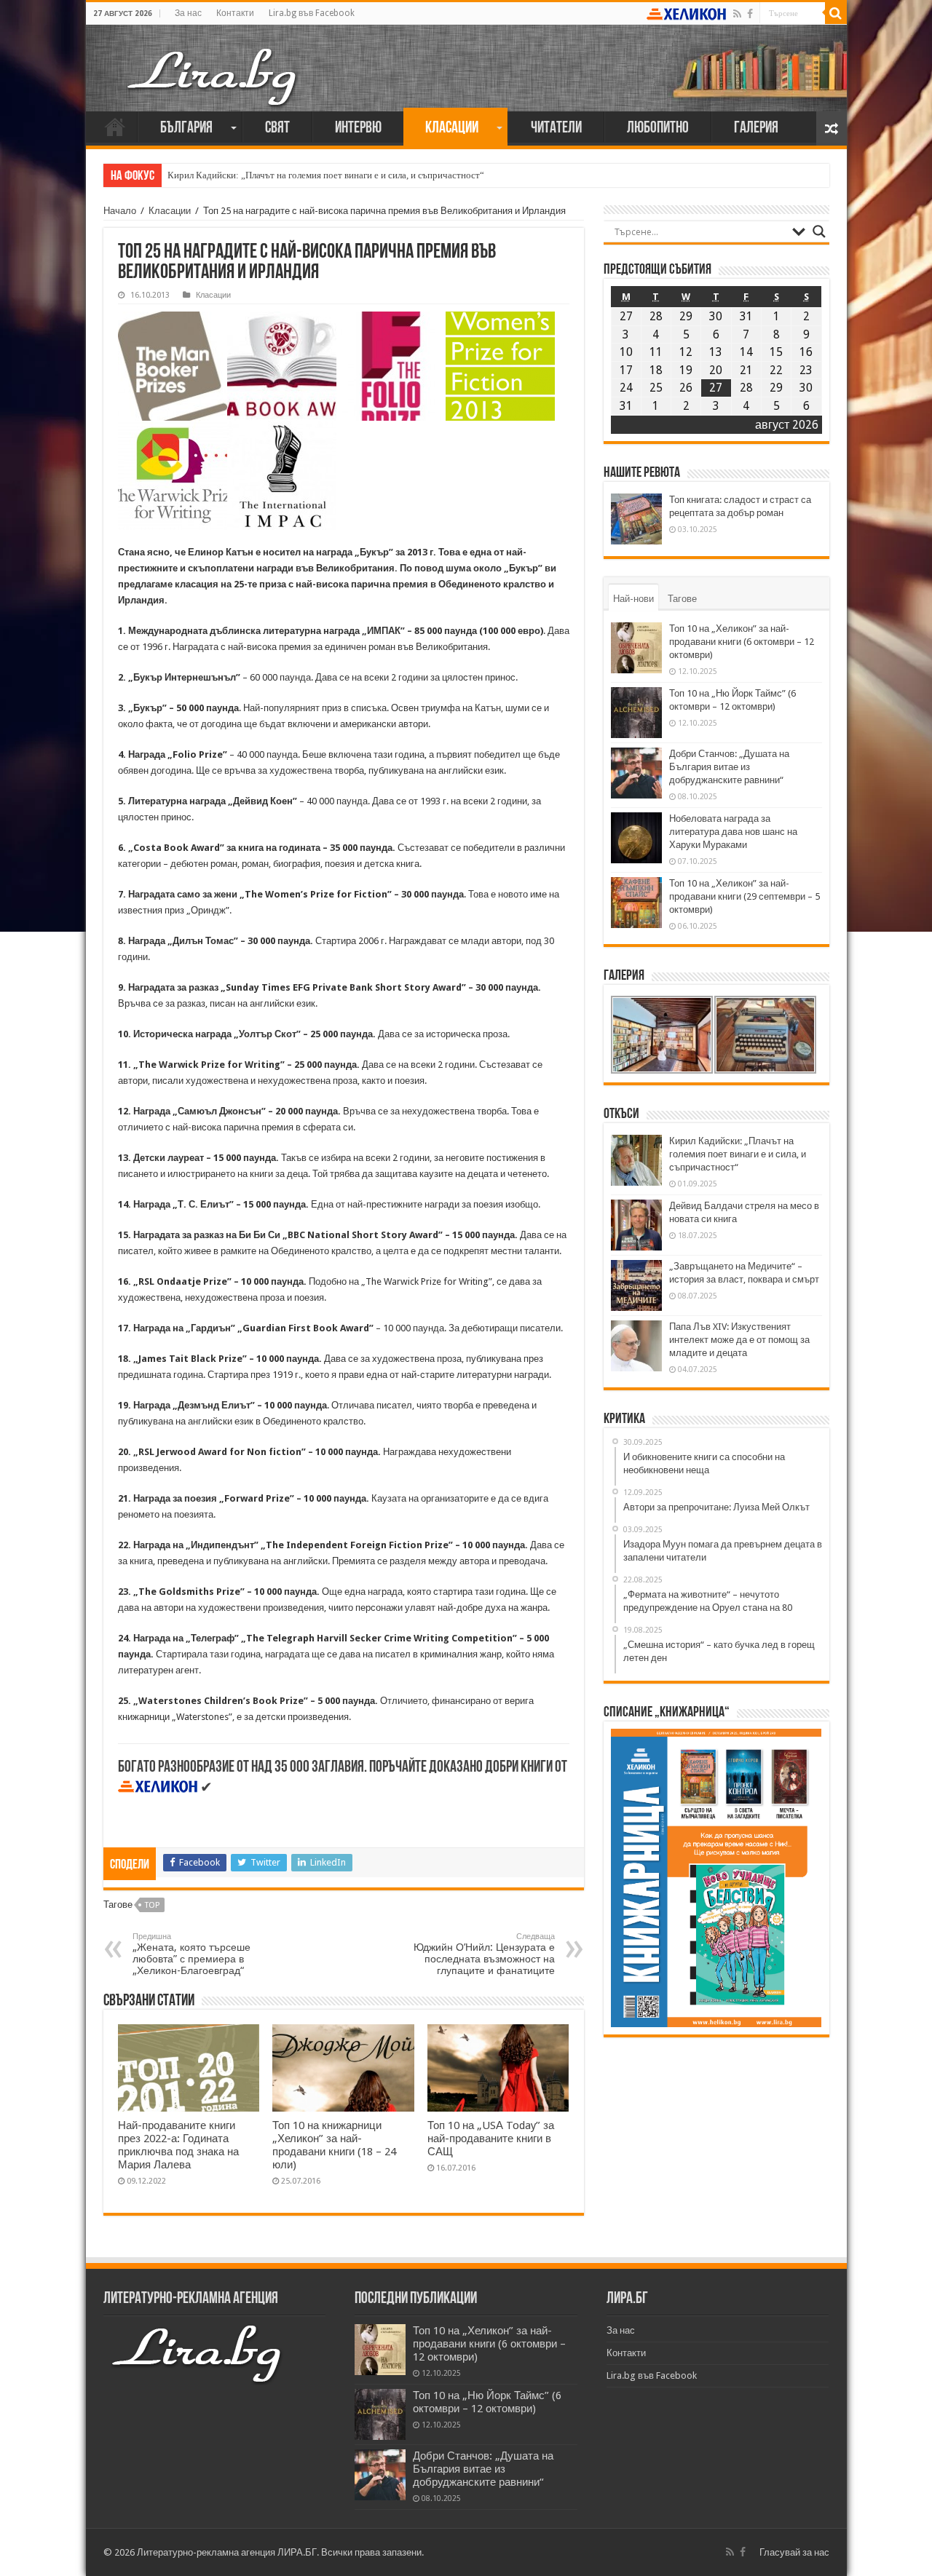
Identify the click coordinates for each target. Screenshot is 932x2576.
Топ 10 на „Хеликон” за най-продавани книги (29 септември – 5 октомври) (745, 896)
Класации (452, 128)
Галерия (756, 128)
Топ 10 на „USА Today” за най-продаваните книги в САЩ (491, 2139)
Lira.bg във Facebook (312, 13)
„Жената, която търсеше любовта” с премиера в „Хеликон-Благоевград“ (191, 1954)
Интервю (358, 128)
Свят (277, 128)
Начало (115, 127)
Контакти (235, 13)
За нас (188, 13)
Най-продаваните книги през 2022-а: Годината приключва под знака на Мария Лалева (178, 2145)
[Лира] (213, 62)
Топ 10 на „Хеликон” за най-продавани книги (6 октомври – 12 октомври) (742, 642)
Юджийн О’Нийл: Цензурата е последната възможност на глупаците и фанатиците (484, 1954)
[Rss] (737, 14)
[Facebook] (750, 14)
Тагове (682, 599)
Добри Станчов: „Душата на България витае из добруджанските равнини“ (729, 767)
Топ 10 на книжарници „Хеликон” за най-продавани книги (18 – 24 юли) (334, 2145)
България (186, 128)
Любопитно (658, 128)
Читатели (556, 128)
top (152, 1905)
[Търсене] (836, 13)
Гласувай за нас (794, 2552)
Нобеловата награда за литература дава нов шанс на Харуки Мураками (733, 832)
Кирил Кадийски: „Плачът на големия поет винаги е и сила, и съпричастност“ (326, 175)
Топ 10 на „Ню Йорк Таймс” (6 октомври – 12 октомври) (487, 2402)
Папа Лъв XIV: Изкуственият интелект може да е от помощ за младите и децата (739, 1340)
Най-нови (633, 599)
